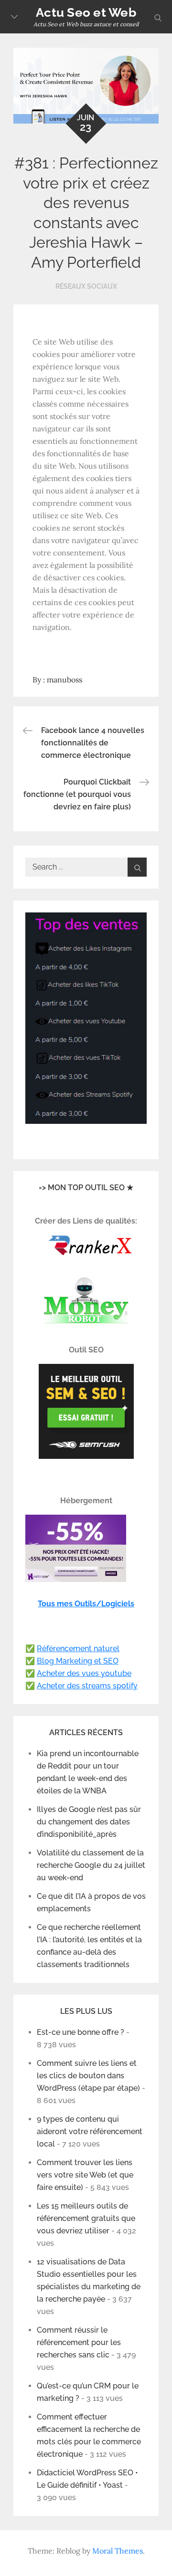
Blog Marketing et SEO (78, 1661)
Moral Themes (118, 2551)
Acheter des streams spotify (87, 1686)
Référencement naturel (78, 1649)
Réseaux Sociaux (86, 286)
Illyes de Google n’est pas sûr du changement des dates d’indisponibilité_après (89, 1822)
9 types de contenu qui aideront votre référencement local (90, 2131)
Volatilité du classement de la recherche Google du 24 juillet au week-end (91, 1865)
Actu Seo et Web (86, 12)
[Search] (137, 867)
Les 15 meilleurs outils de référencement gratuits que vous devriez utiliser (86, 2218)
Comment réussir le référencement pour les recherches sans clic (79, 2342)
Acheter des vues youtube (84, 1673)
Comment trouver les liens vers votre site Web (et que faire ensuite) (85, 2175)
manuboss (64, 680)
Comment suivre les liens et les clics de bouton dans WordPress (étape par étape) (88, 2076)
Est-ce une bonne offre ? (81, 2032)
